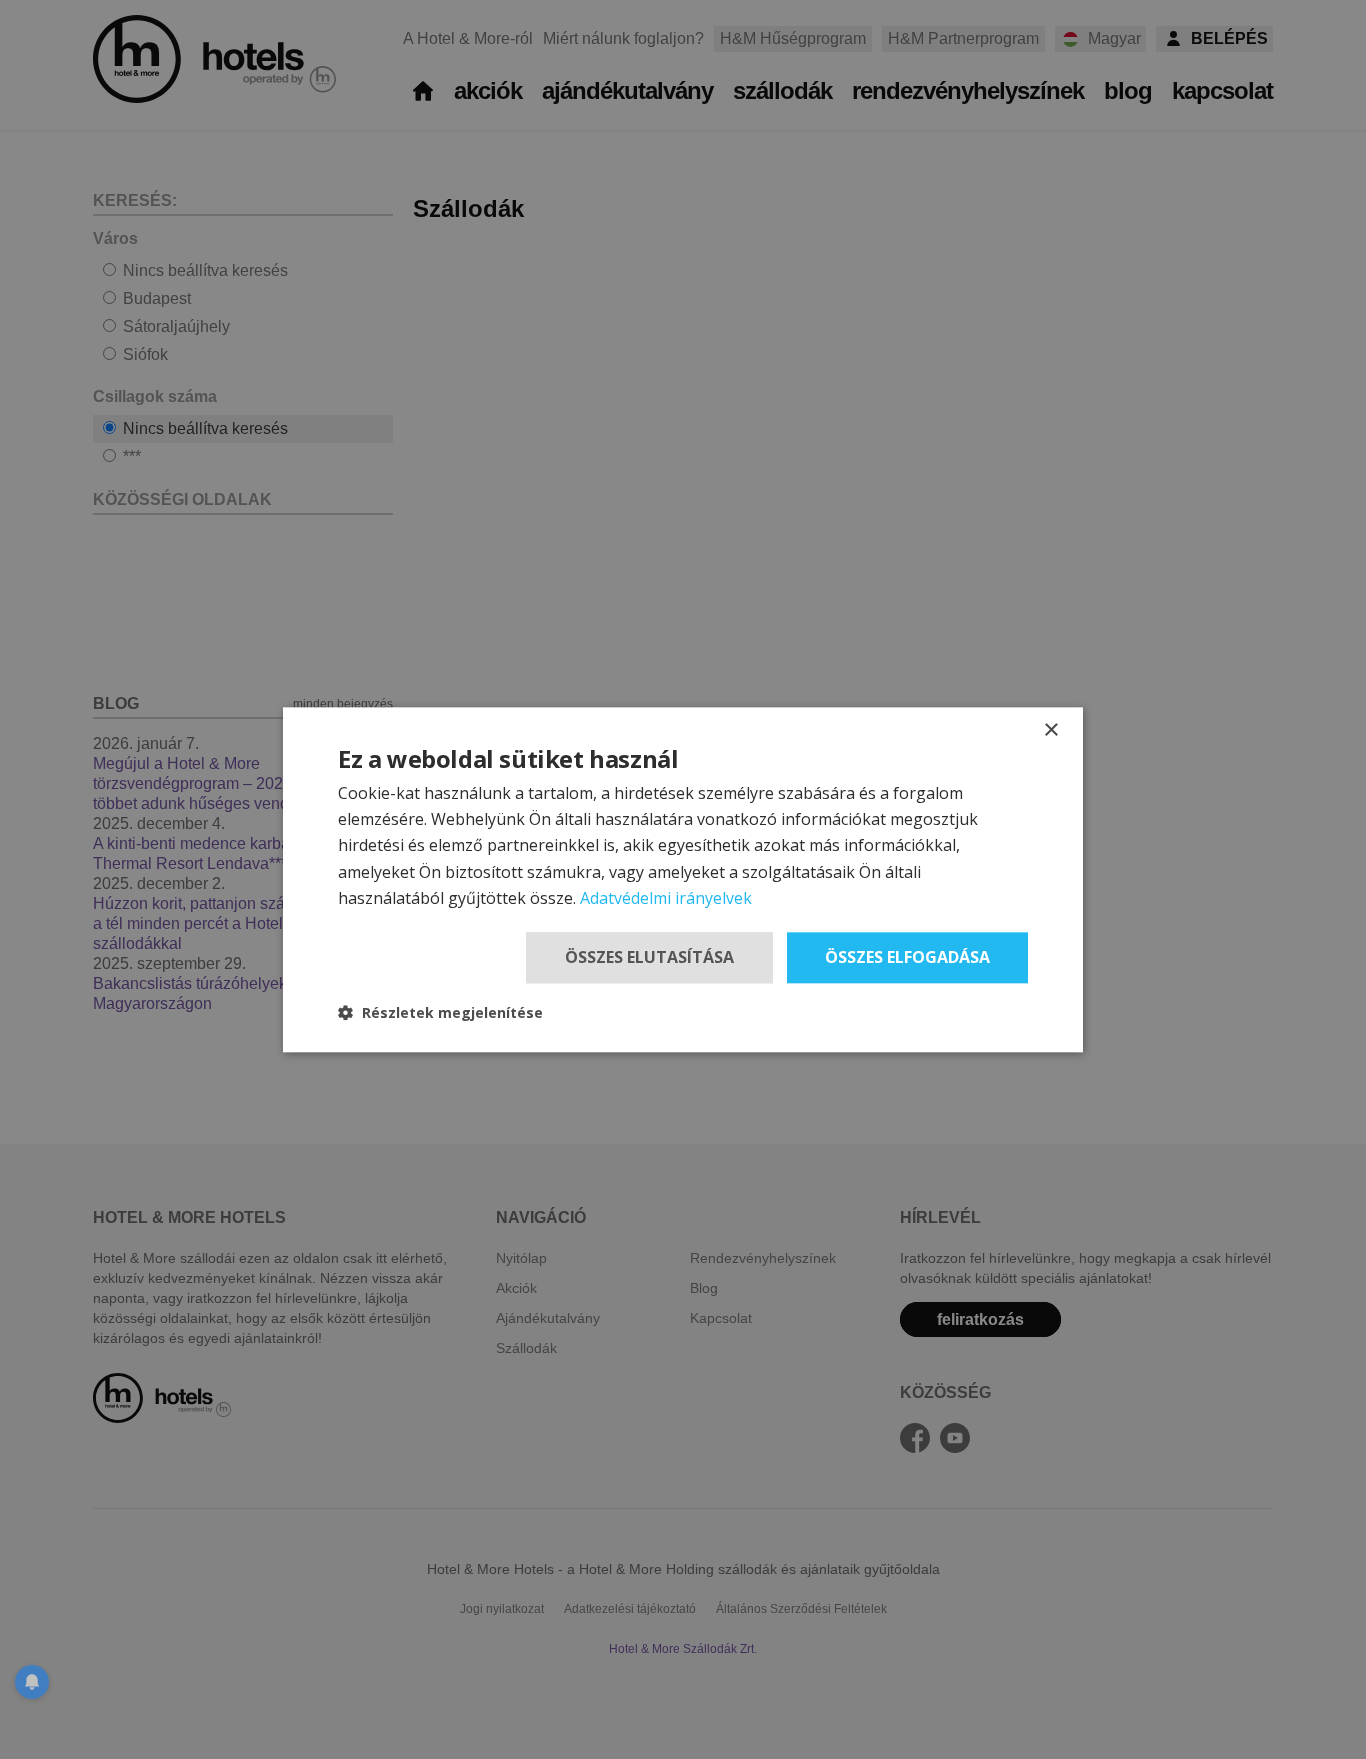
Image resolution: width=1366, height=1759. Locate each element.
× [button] (1050, 730)
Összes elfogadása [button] (907, 957)
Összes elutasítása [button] (649, 957)
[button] (440, 1012)
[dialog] (683, 879)
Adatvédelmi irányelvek (666, 899)
